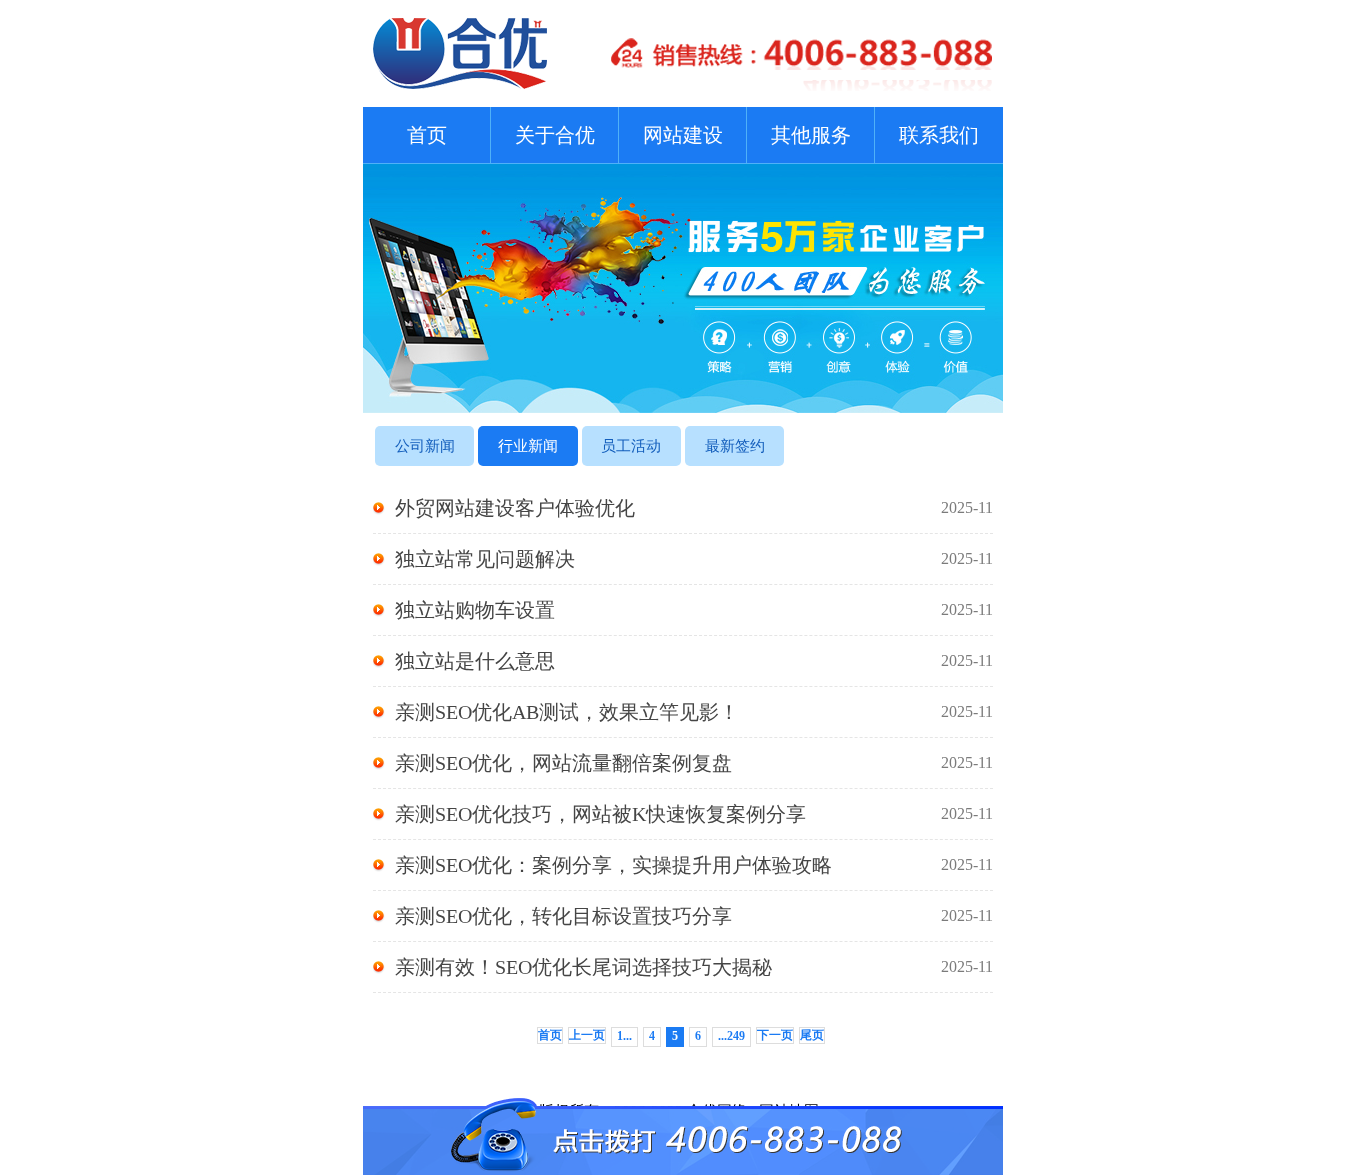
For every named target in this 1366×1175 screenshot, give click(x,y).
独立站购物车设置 (694, 610)
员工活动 (631, 446)
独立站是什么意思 (694, 661)
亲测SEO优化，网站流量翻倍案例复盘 (694, 763)
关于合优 (555, 135)
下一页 (775, 1035)
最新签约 (735, 446)
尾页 (812, 1035)
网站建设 (683, 135)
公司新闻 (425, 446)
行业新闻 (528, 446)
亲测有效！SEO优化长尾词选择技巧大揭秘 (694, 967)
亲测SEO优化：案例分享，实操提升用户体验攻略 (694, 865)
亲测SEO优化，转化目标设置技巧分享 (694, 916)
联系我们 (939, 135)
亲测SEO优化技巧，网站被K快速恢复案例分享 (694, 814)
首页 (427, 135)
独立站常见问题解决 (694, 559)
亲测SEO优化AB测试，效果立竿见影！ (694, 712)
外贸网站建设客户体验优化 (694, 508)
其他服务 (811, 135)
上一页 (587, 1035)
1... (624, 1036)
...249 (731, 1036)
